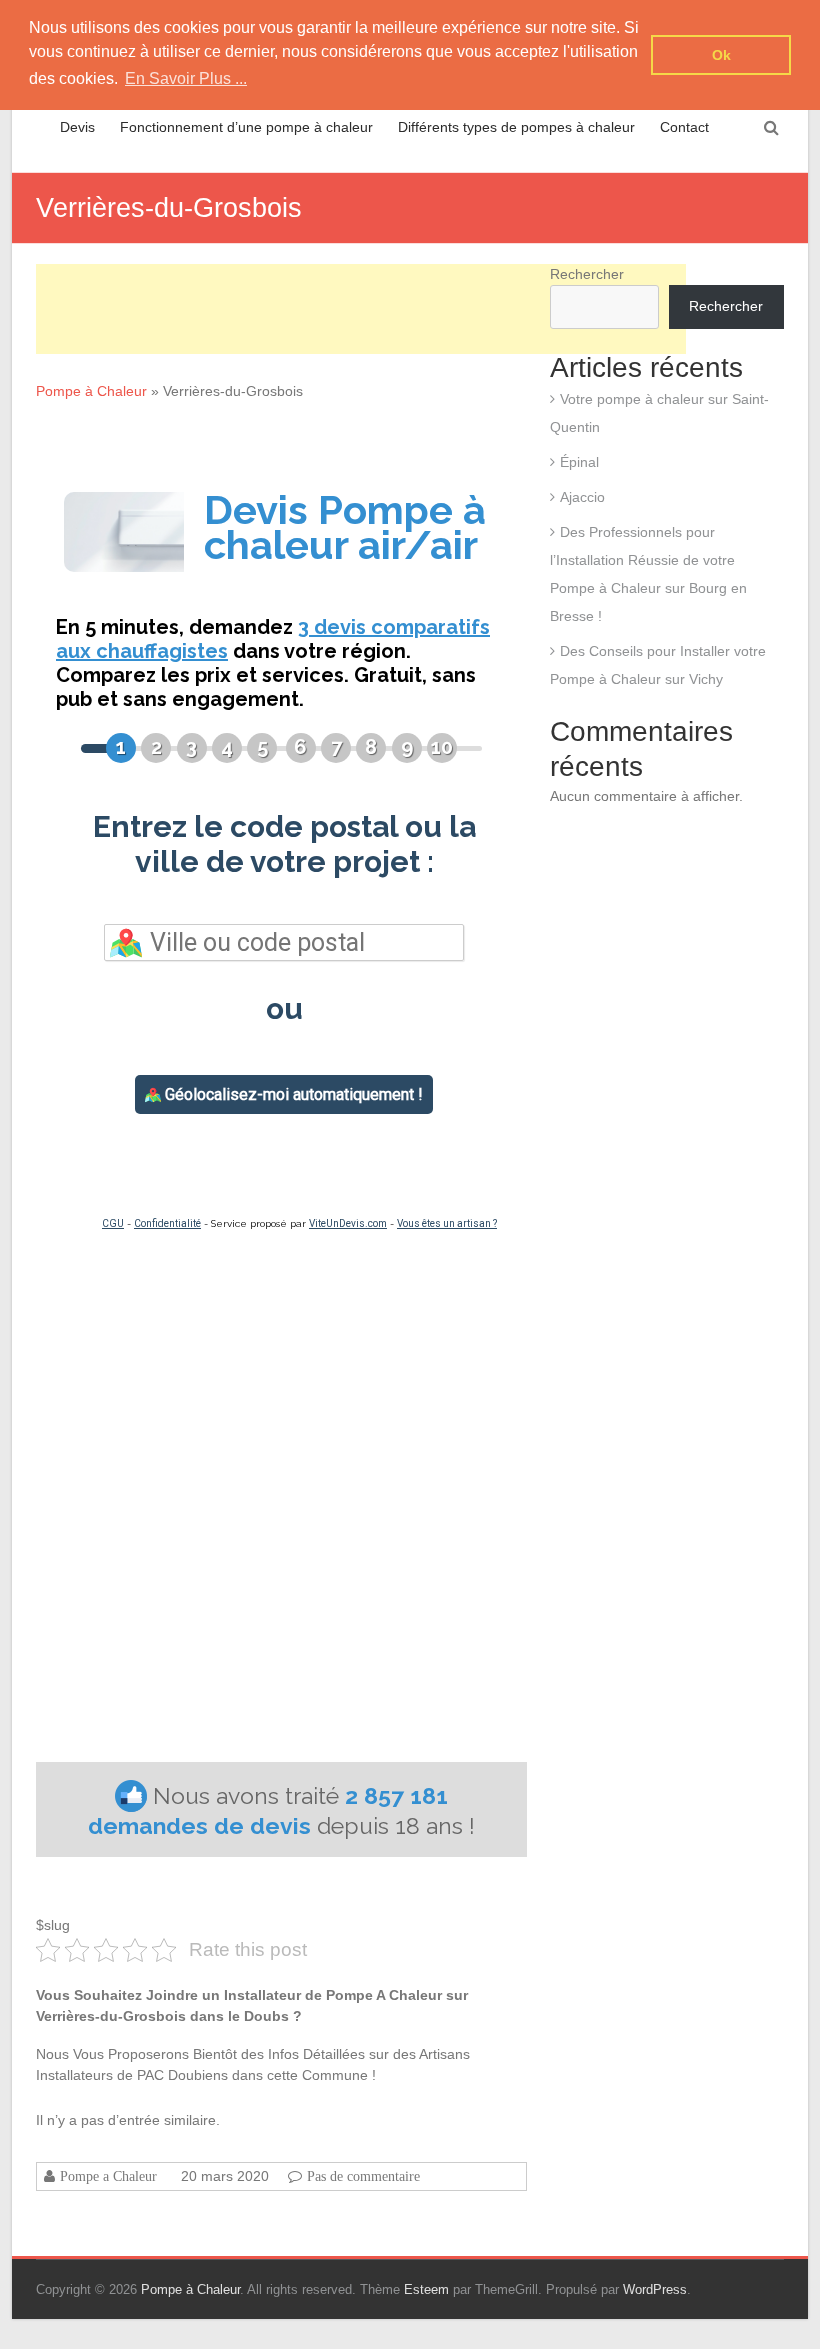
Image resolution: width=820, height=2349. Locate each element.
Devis (77, 127)
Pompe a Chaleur (108, 2176)
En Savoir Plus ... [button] (186, 78)
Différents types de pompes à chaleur (516, 127)
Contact (684, 127)
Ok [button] (721, 55)
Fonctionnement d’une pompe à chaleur (246, 127)
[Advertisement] (361, 309)
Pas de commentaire (363, 2176)
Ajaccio (582, 497)
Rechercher (726, 306)
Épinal (579, 462)
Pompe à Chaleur (91, 391)
